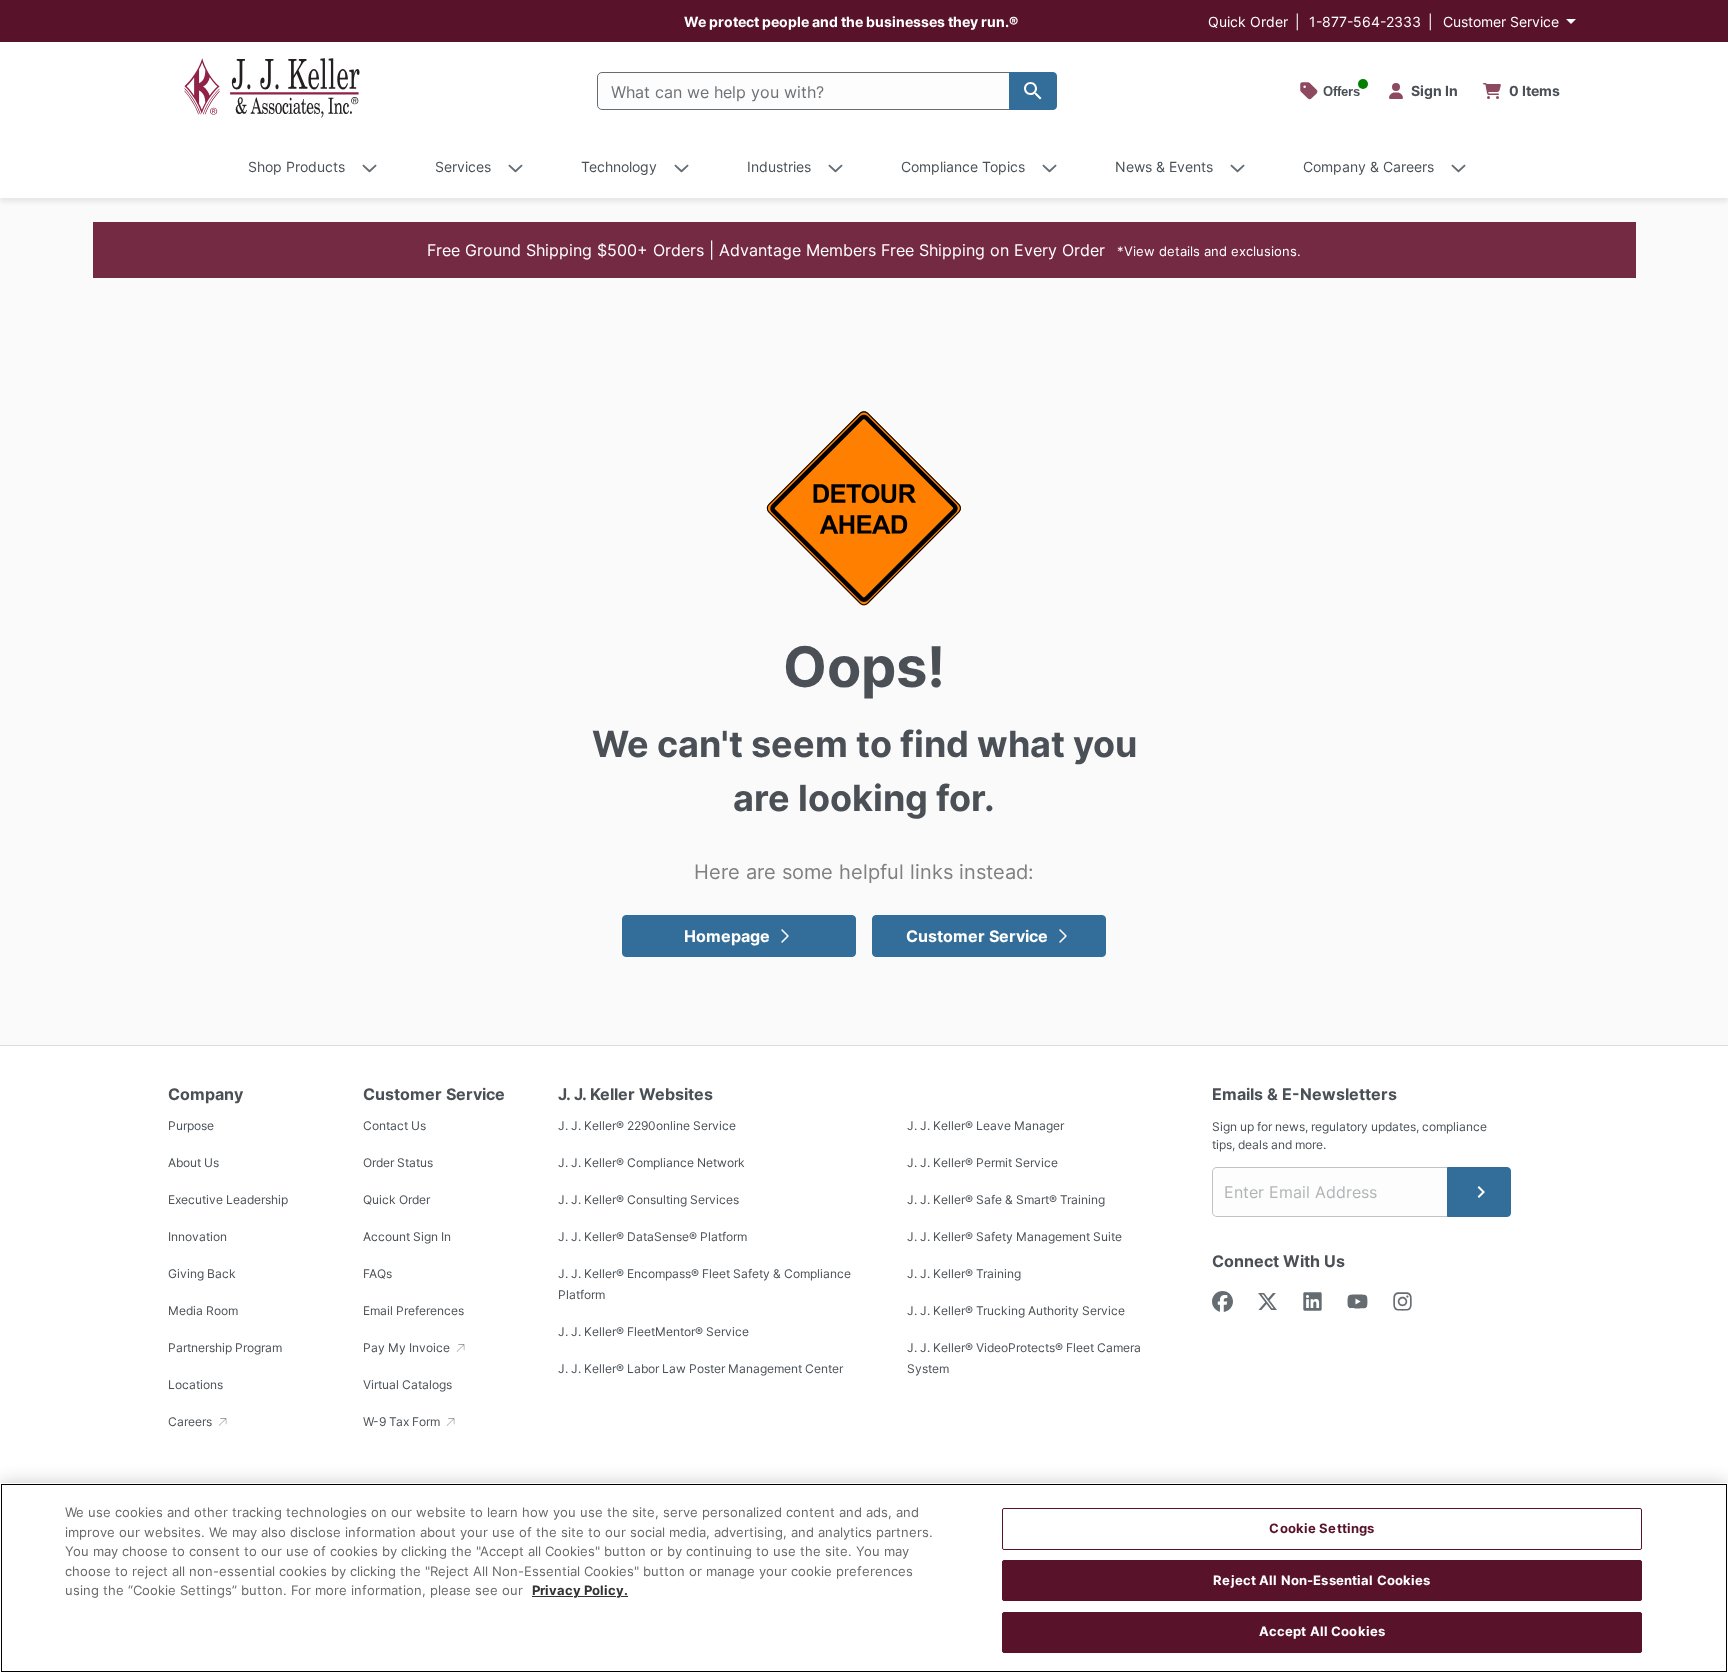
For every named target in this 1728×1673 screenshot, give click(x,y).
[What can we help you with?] (1033, 91)
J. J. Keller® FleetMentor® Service (653, 1331)
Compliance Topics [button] (963, 166)
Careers (191, 1421)
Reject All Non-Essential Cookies (1321, 1580)
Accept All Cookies (1322, 1631)
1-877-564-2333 (1365, 21)
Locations (195, 1384)
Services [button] (463, 166)
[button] (864, 250)
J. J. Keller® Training (964, 1273)
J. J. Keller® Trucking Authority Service (1016, 1310)
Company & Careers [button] (1368, 166)
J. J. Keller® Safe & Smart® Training (1006, 1199)
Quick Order (1248, 21)
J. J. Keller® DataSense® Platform (652, 1236)
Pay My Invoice (408, 1347)
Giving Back (202, 1273)
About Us (193, 1162)
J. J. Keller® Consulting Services (648, 1199)
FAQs (377, 1273)
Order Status (398, 1162)
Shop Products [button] (296, 166)
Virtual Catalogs (407, 1384)
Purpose (191, 1125)
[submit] (1479, 1192)
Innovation (197, 1236)
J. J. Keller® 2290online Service (647, 1125)
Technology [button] (619, 166)
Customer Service (1501, 21)
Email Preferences (413, 1310)
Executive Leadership (228, 1199)
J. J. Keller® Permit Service (982, 1162)
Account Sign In (407, 1236)
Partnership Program (225, 1347)
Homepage (727, 936)
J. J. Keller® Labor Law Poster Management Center (700, 1368)
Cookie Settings (1321, 1528)
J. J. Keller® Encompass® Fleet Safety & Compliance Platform (704, 1284)
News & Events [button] (1164, 166)
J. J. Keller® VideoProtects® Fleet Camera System (1024, 1358)
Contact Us (394, 1125)
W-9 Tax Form (403, 1421)
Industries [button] (779, 166)
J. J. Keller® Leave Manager (985, 1125)
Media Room (203, 1310)
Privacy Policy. (580, 1590)
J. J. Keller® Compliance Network (651, 1162)
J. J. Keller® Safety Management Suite (1014, 1236)
